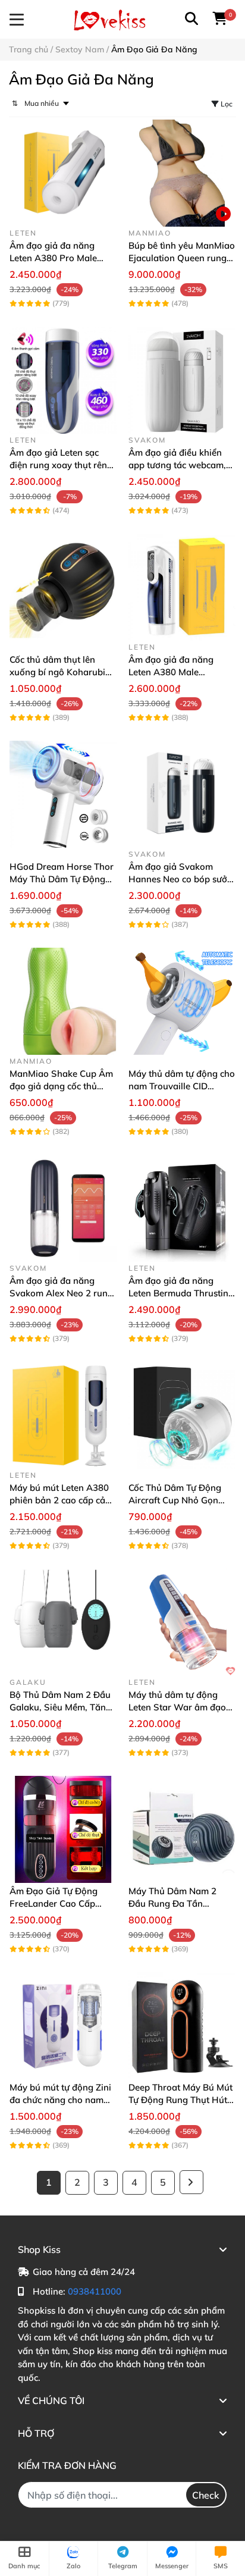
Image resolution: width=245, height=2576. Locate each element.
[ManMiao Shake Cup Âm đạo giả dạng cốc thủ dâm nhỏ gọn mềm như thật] (63, 1001)
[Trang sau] (191, 2182)
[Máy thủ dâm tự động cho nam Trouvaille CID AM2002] (182, 1001)
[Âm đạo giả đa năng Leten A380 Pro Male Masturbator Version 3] (63, 173)
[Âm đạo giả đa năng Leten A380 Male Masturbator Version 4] (182, 587)
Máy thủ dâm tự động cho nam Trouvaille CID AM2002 (182, 1086)
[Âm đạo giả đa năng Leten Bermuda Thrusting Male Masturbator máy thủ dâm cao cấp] (182, 1208)
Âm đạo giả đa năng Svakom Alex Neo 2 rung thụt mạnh (61, 1293)
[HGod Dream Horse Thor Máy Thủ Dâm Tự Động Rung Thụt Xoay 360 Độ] (63, 794)
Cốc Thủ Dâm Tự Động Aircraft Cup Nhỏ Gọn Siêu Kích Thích (175, 1500)
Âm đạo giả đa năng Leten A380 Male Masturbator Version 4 (175, 672)
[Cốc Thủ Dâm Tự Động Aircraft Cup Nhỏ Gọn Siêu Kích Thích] (182, 1415)
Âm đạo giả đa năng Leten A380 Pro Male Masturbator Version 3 (56, 258)
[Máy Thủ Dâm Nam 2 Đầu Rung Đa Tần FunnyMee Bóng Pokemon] (182, 1829)
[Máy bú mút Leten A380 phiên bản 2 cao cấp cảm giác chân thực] (63, 1415)
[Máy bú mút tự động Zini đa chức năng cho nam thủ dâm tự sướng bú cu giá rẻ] (63, 2026)
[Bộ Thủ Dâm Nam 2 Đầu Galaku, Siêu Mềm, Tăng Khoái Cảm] (63, 1622)
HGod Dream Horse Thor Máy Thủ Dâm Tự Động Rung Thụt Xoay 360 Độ (62, 879)
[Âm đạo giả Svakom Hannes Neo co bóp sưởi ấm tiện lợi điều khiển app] (182, 794)
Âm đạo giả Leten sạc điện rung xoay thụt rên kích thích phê (58, 465)
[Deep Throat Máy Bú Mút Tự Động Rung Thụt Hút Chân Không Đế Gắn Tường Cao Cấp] (182, 2026)
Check (206, 2495)
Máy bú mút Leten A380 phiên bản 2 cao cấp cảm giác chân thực (61, 1500)
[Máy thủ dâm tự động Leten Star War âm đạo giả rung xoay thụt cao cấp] (182, 1622)
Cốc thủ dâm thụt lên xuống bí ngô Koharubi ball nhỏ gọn (57, 672)
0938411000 (95, 2291)
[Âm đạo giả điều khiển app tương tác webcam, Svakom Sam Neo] (182, 380)
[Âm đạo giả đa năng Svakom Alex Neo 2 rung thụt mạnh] (63, 1208)
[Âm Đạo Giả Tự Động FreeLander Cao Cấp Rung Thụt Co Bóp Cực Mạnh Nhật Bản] (63, 1829)
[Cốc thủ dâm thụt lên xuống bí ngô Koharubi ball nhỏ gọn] (63, 587)
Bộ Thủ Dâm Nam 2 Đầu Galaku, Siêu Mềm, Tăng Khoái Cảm (60, 1707)
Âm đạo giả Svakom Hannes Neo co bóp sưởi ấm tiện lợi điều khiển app (182, 879)
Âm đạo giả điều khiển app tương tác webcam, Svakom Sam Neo (177, 465)
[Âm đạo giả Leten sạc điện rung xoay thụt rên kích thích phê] (63, 380)
